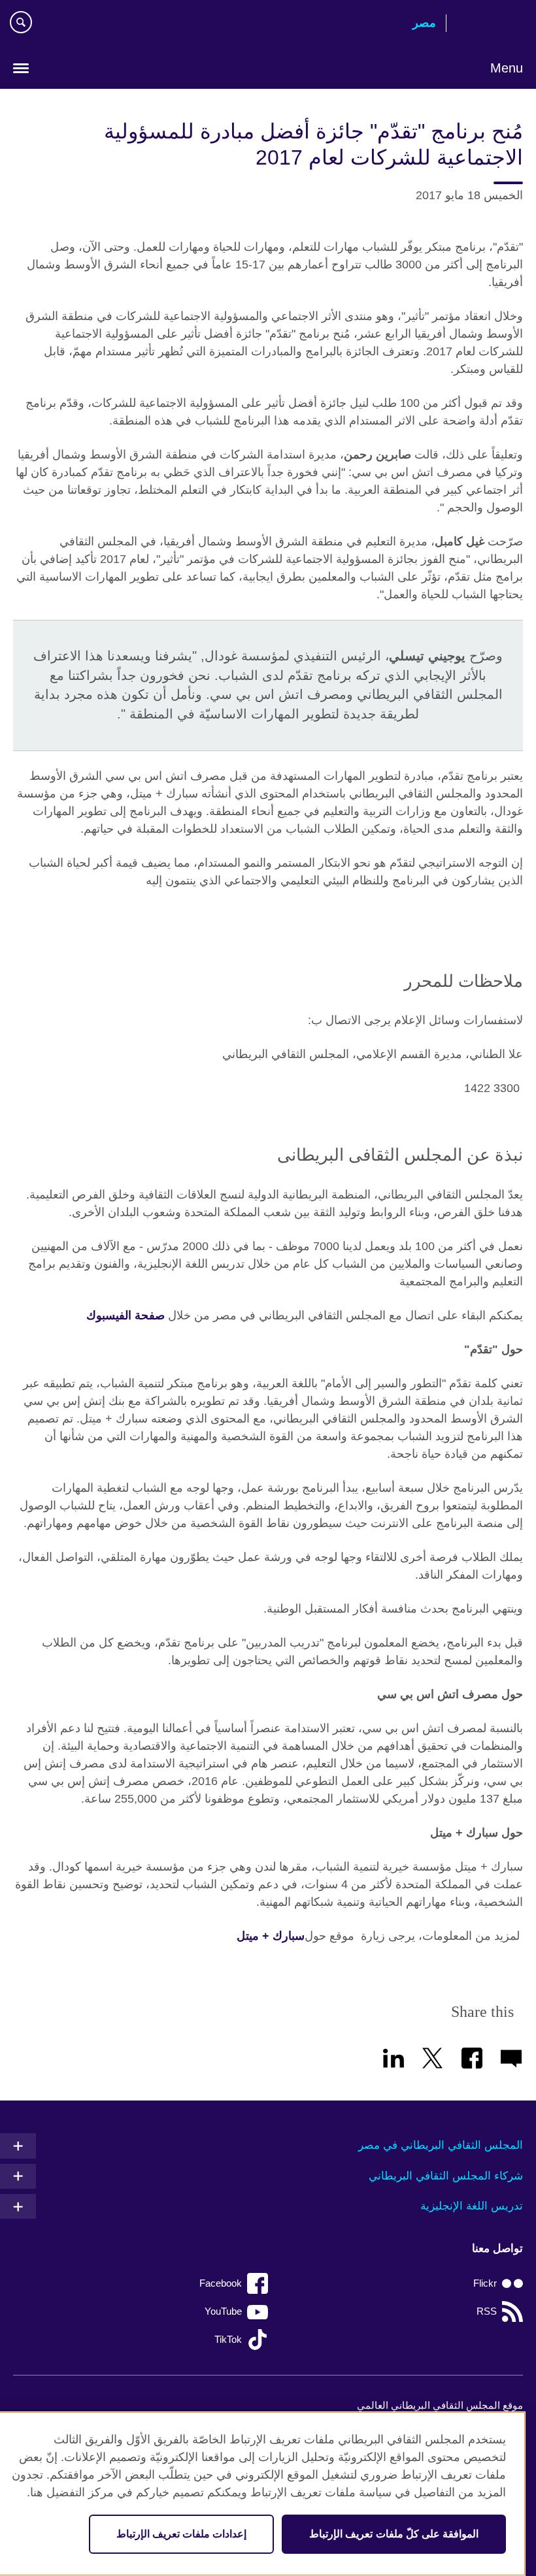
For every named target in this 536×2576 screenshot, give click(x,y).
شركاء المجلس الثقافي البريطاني (446, 2176)
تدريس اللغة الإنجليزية (472, 2206)
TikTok (228, 2339)
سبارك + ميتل (271, 1936)
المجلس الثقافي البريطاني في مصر (441, 2145)
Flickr (485, 2283)
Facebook (221, 2283)
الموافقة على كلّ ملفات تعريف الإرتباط (394, 2534)
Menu (507, 68)
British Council (490, 24)
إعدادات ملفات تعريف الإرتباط (181, 2534)
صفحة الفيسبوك (126, 1315)
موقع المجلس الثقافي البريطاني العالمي (440, 2405)
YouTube (223, 2311)
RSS (487, 2311)
